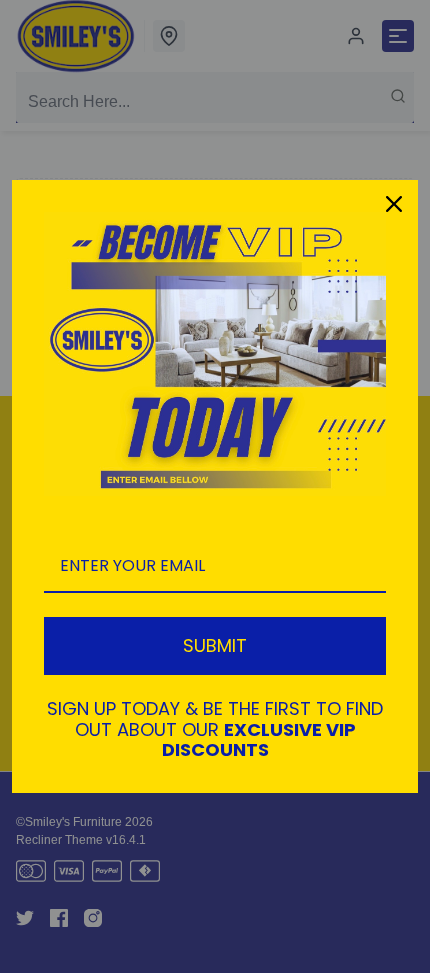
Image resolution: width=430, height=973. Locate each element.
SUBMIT (215, 645)
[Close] (394, 204)
